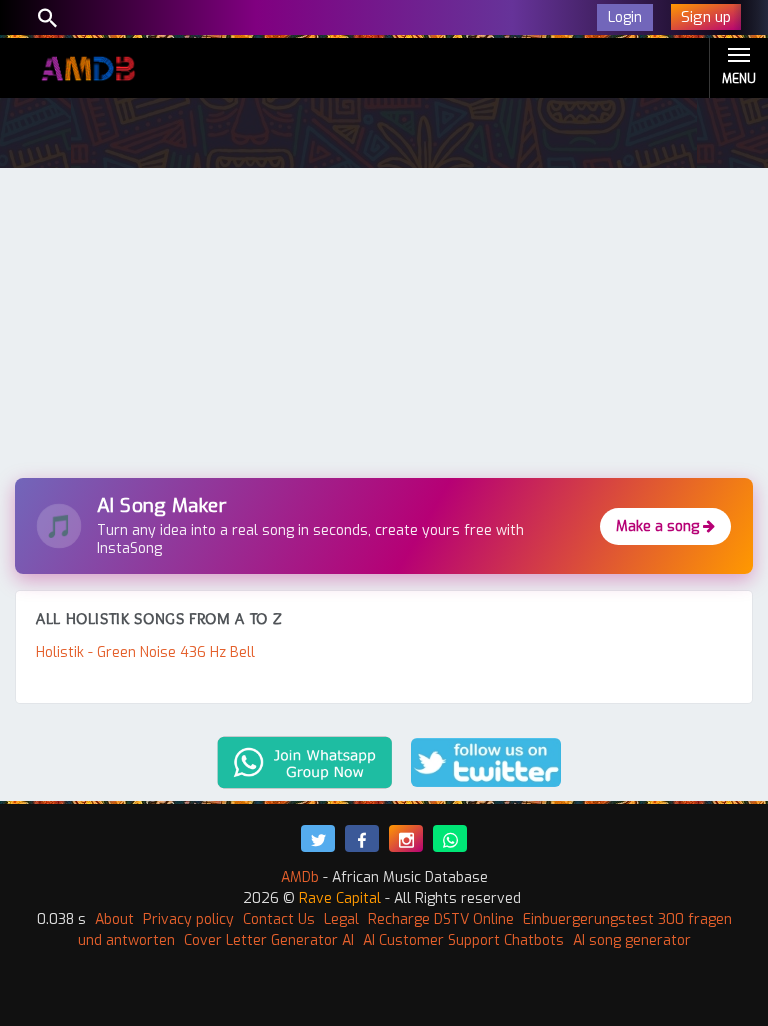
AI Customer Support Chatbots (463, 940)
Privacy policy (188, 919)
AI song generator (632, 940)
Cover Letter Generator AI (269, 940)
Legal (341, 919)
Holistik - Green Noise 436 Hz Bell (145, 652)
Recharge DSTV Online (441, 919)
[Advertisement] (384, 328)
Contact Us (279, 919)
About (114, 919)
